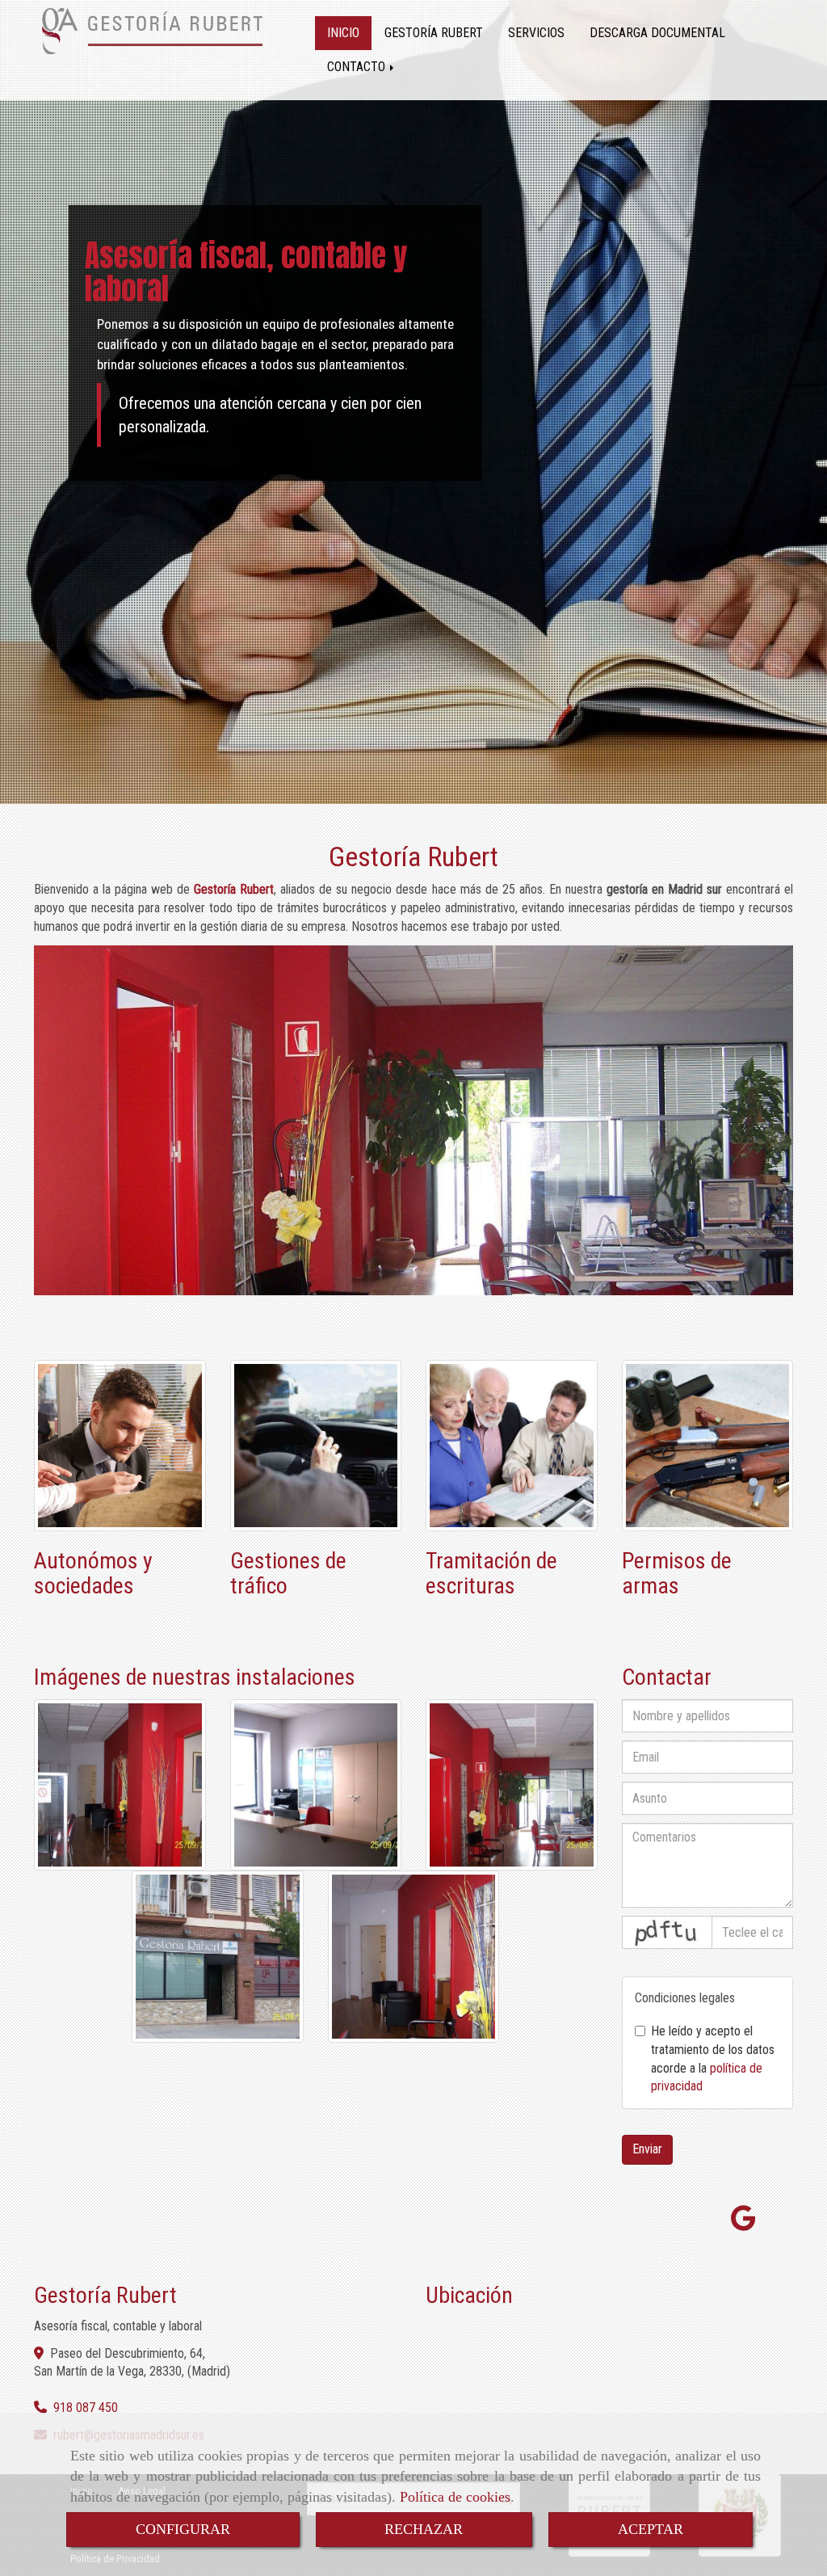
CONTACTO (358, 67)
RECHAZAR (424, 2529)
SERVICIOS (536, 33)
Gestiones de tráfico (288, 1573)
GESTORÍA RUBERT (434, 33)
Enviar (647, 2149)
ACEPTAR (651, 2529)
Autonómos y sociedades (93, 1573)
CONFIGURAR (183, 2529)
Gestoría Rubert (413, 857)
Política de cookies (455, 2497)
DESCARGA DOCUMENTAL (657, 33)
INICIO (343, 33)
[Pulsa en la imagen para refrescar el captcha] (667, 1932)
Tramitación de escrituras (491, 1573)
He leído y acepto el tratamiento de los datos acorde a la (713, 2059)
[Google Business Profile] (743, 2223)
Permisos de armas (677, 1573)
